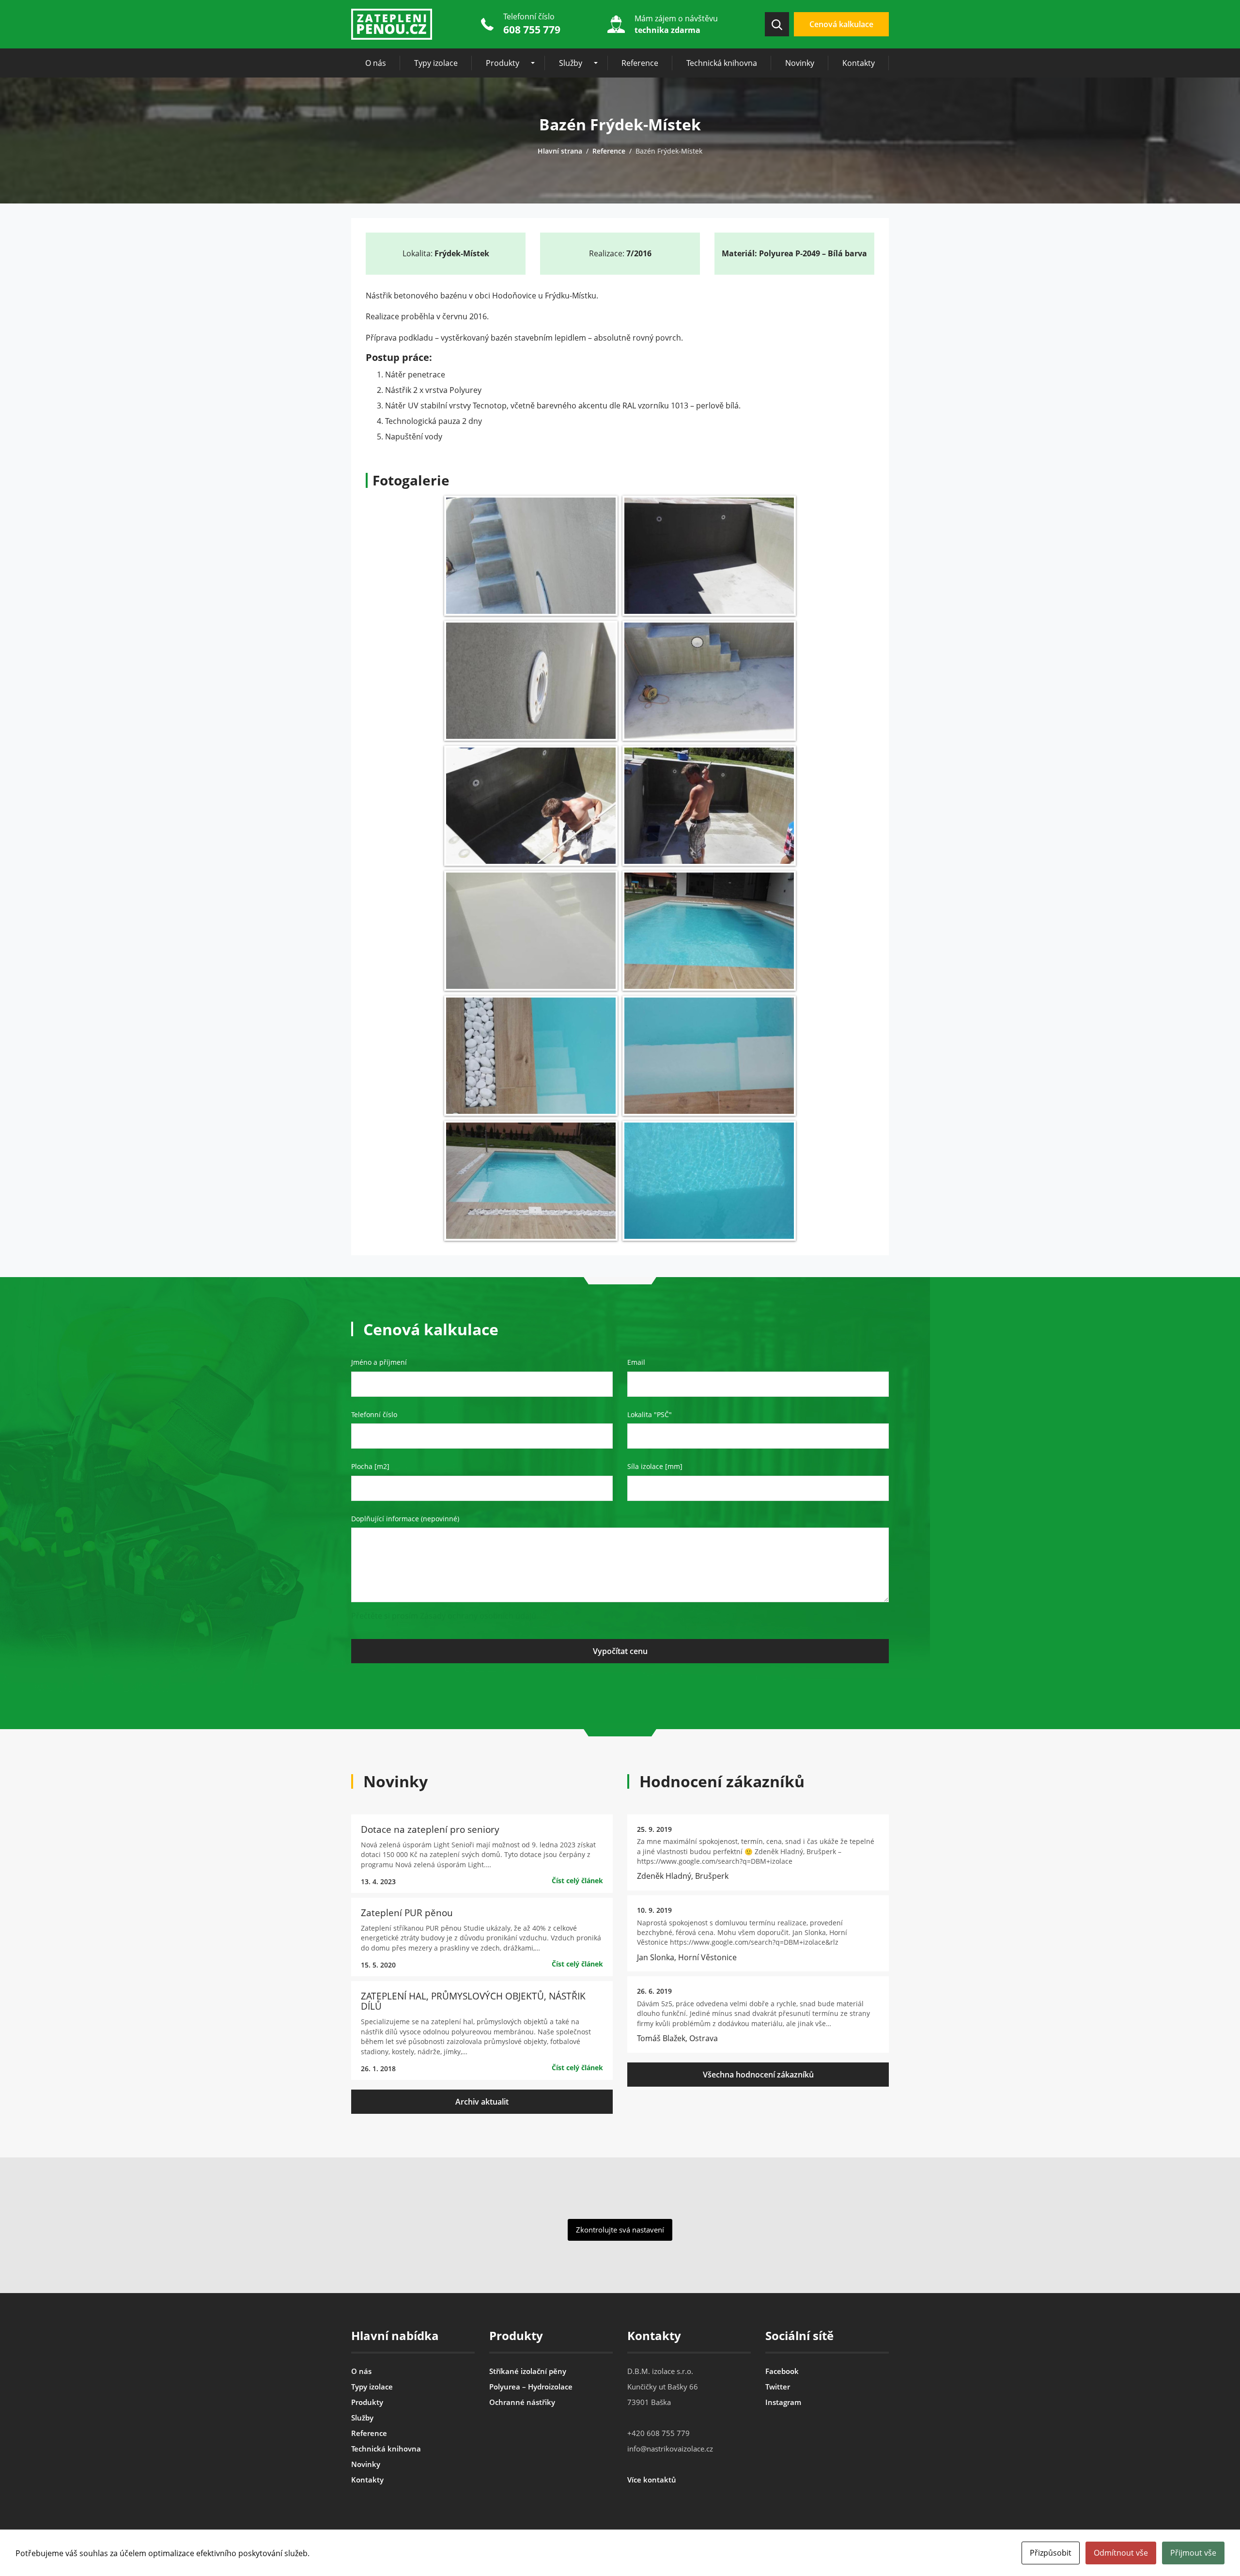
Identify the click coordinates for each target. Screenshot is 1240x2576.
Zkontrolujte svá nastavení (620, 2230)
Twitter (778, 2387)
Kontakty (859, 63)
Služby (571, 63)
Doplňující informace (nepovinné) (405, 1519)
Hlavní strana (560, 151)
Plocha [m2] (370, 1466)
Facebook (782, 2371)
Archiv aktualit (482, 2102)
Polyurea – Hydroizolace (531, 2387)
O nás (376, 63)
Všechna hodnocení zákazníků (758, 2075)
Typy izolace (436, 63)
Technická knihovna (722, 63)
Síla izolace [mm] (655, 1466)
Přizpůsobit (1051, 2553)
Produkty (503, 63)
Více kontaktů (652, 2480)
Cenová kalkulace (841, 24)
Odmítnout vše (1121, 2553)
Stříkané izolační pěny (528, 2371)
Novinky (800, 63)
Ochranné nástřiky (522, 2402)
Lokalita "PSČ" (650, 1414)
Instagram (783, 2402)
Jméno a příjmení (379, 1362)
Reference (640, 63)
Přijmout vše (1193, 2553)
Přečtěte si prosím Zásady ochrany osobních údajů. (445, 1616)
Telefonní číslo (374, 1414)
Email (636, 1362)
